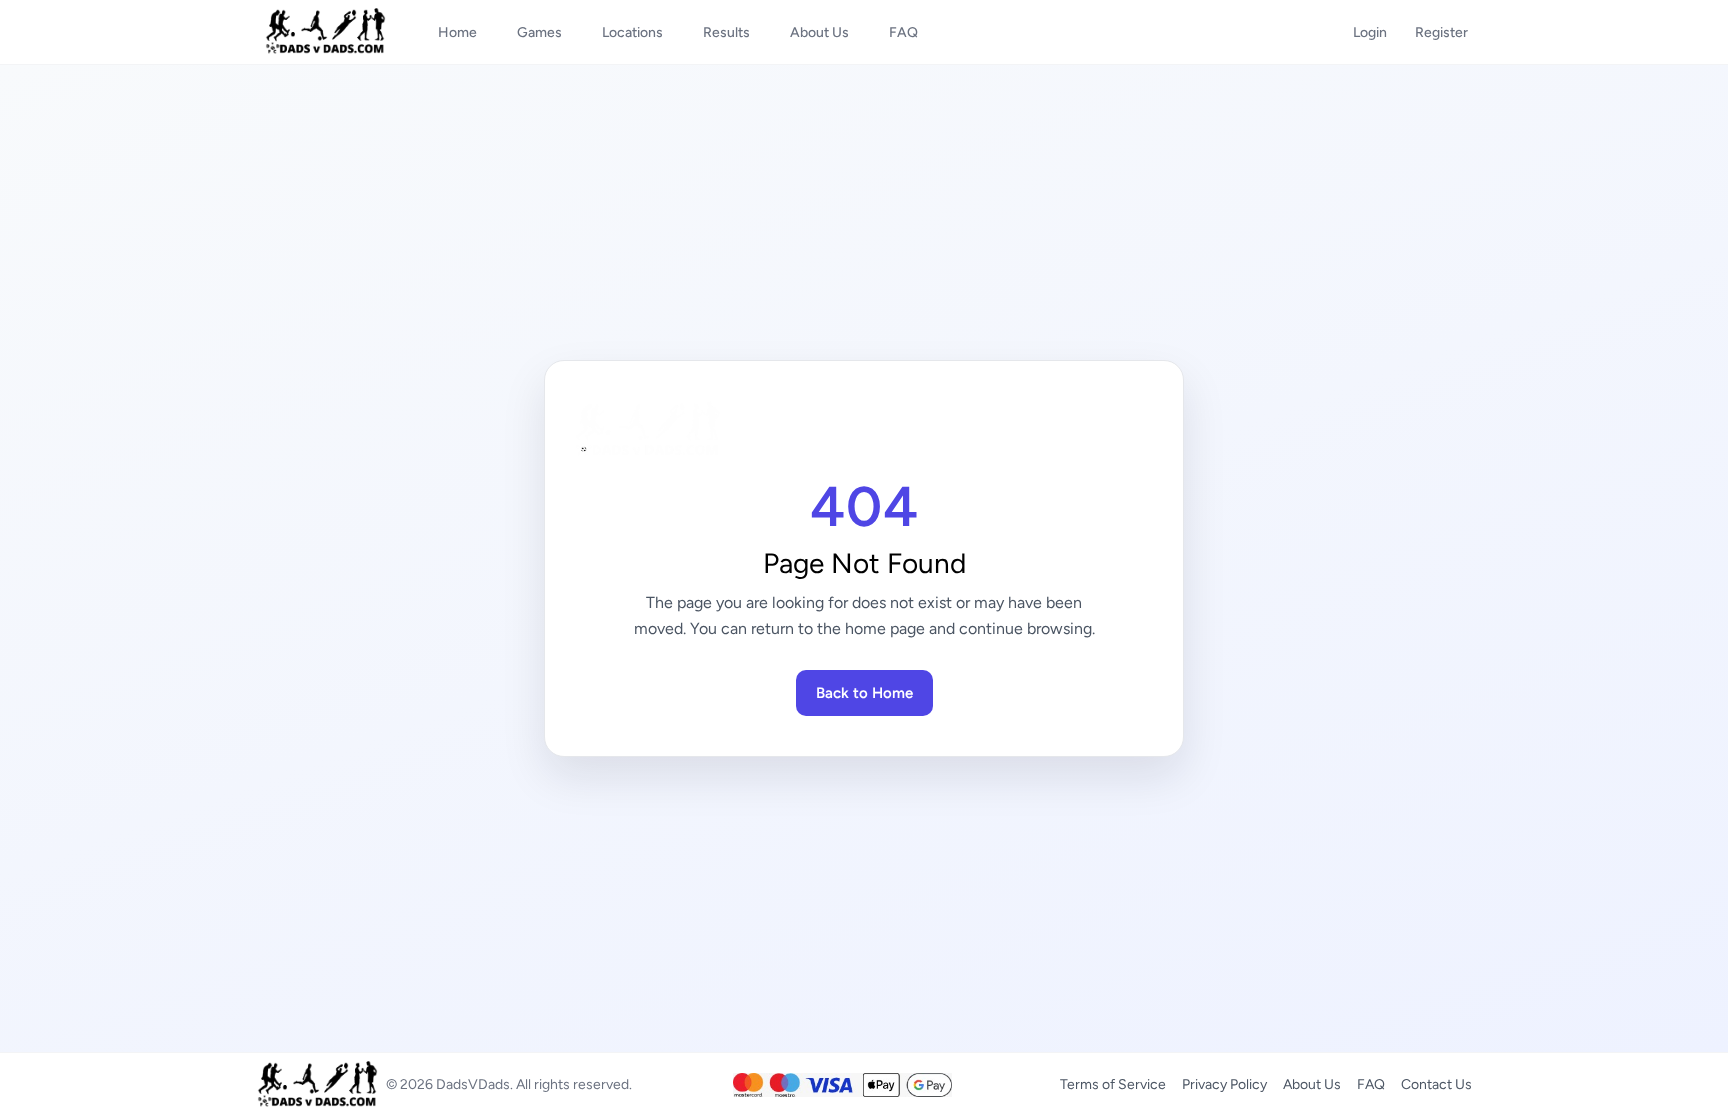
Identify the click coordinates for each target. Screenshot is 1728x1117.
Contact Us (1436, 1084)
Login (1370, 32)
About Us (1312, 1084)
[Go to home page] (864, 430)
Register (1441, 32)
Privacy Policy (1224, 1084)
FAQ (1371, 1084)
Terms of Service (1113, 1084)
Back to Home (864, 693)
